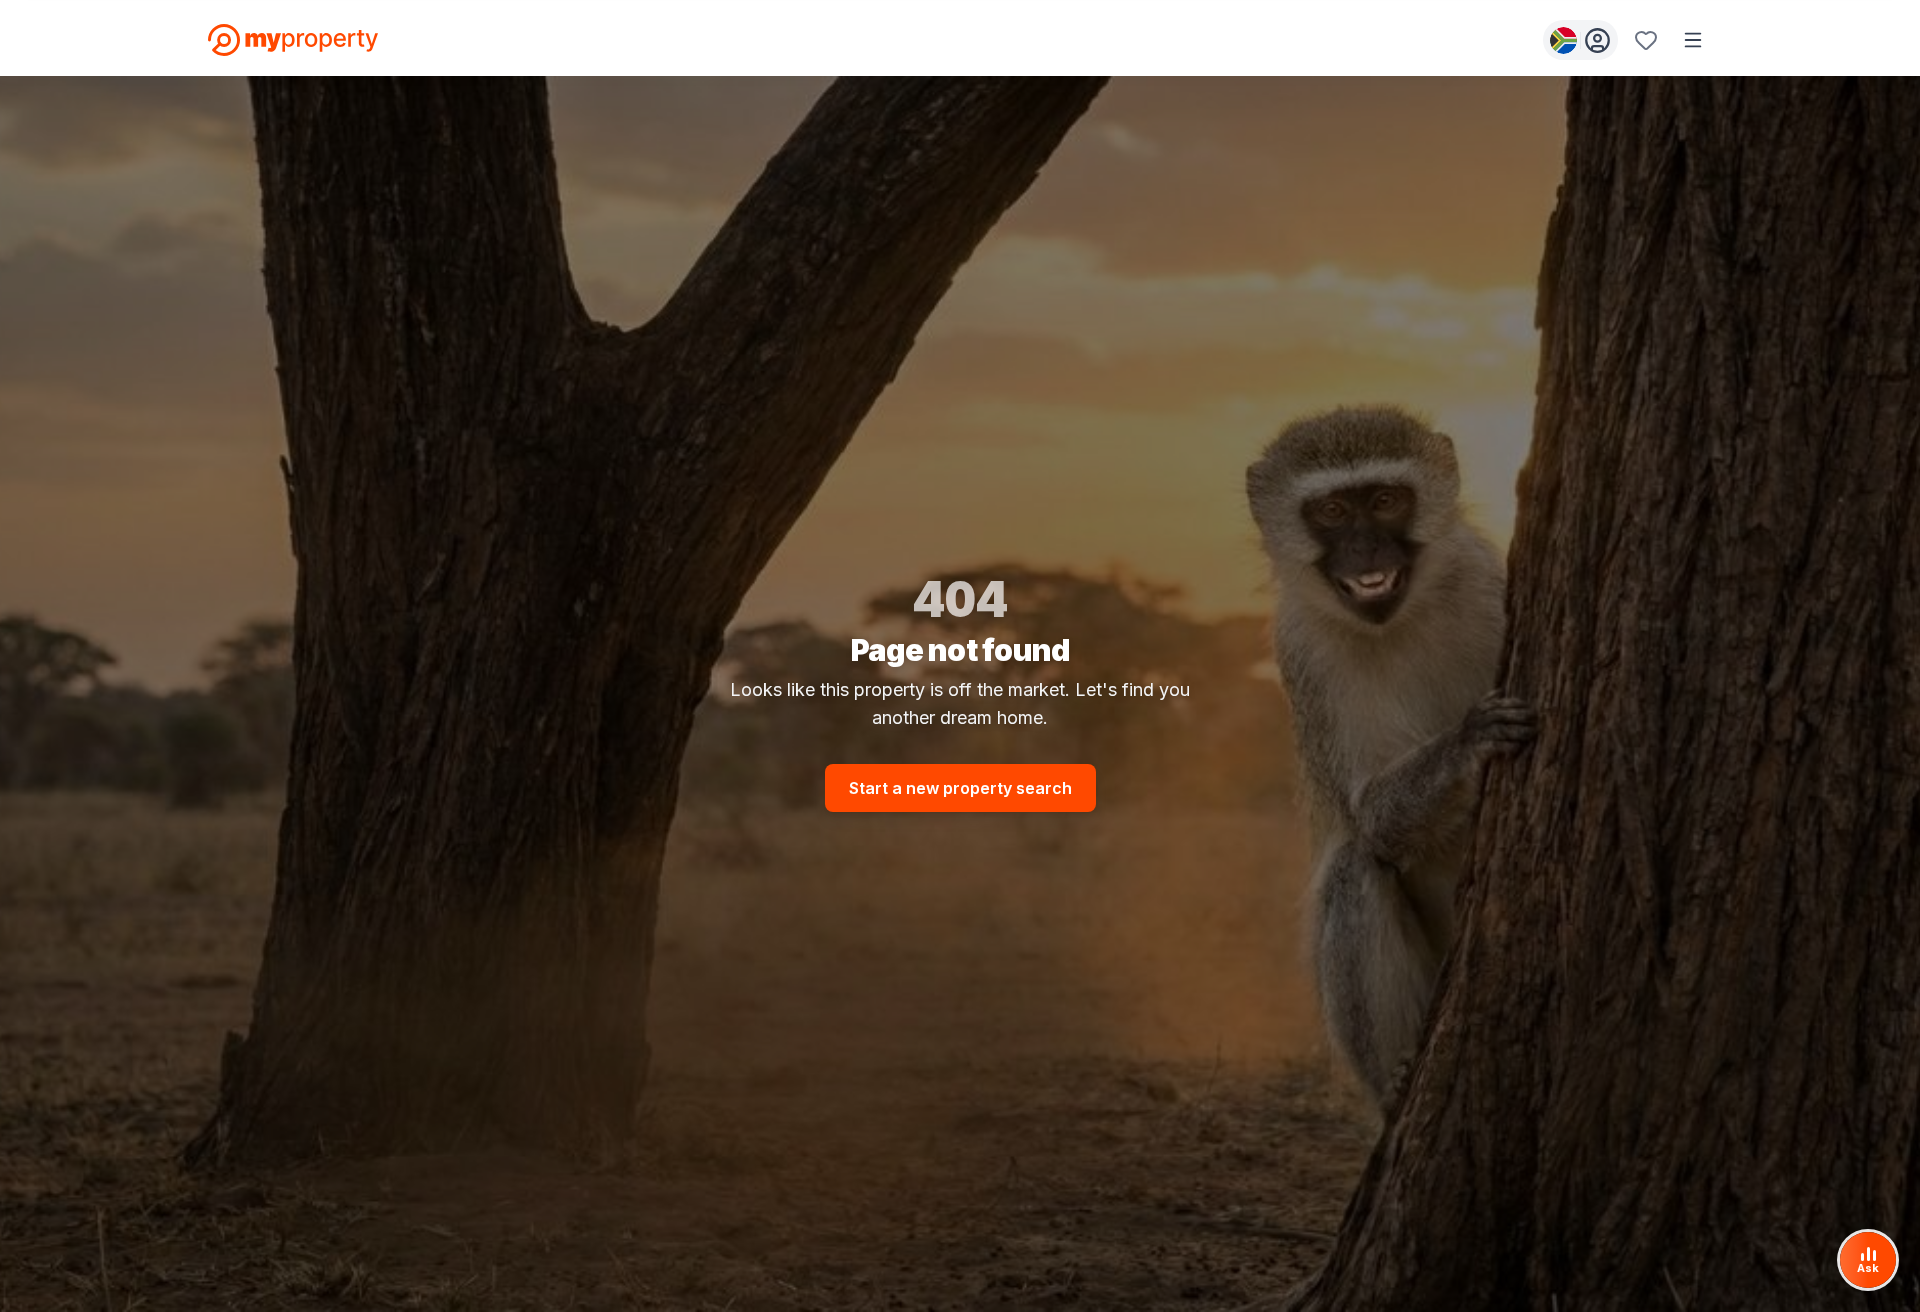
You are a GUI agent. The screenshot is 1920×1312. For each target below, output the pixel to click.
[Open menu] (1693, 40)
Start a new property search (960, 788)
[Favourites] (1646, 40)
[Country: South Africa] (1580, 40)
